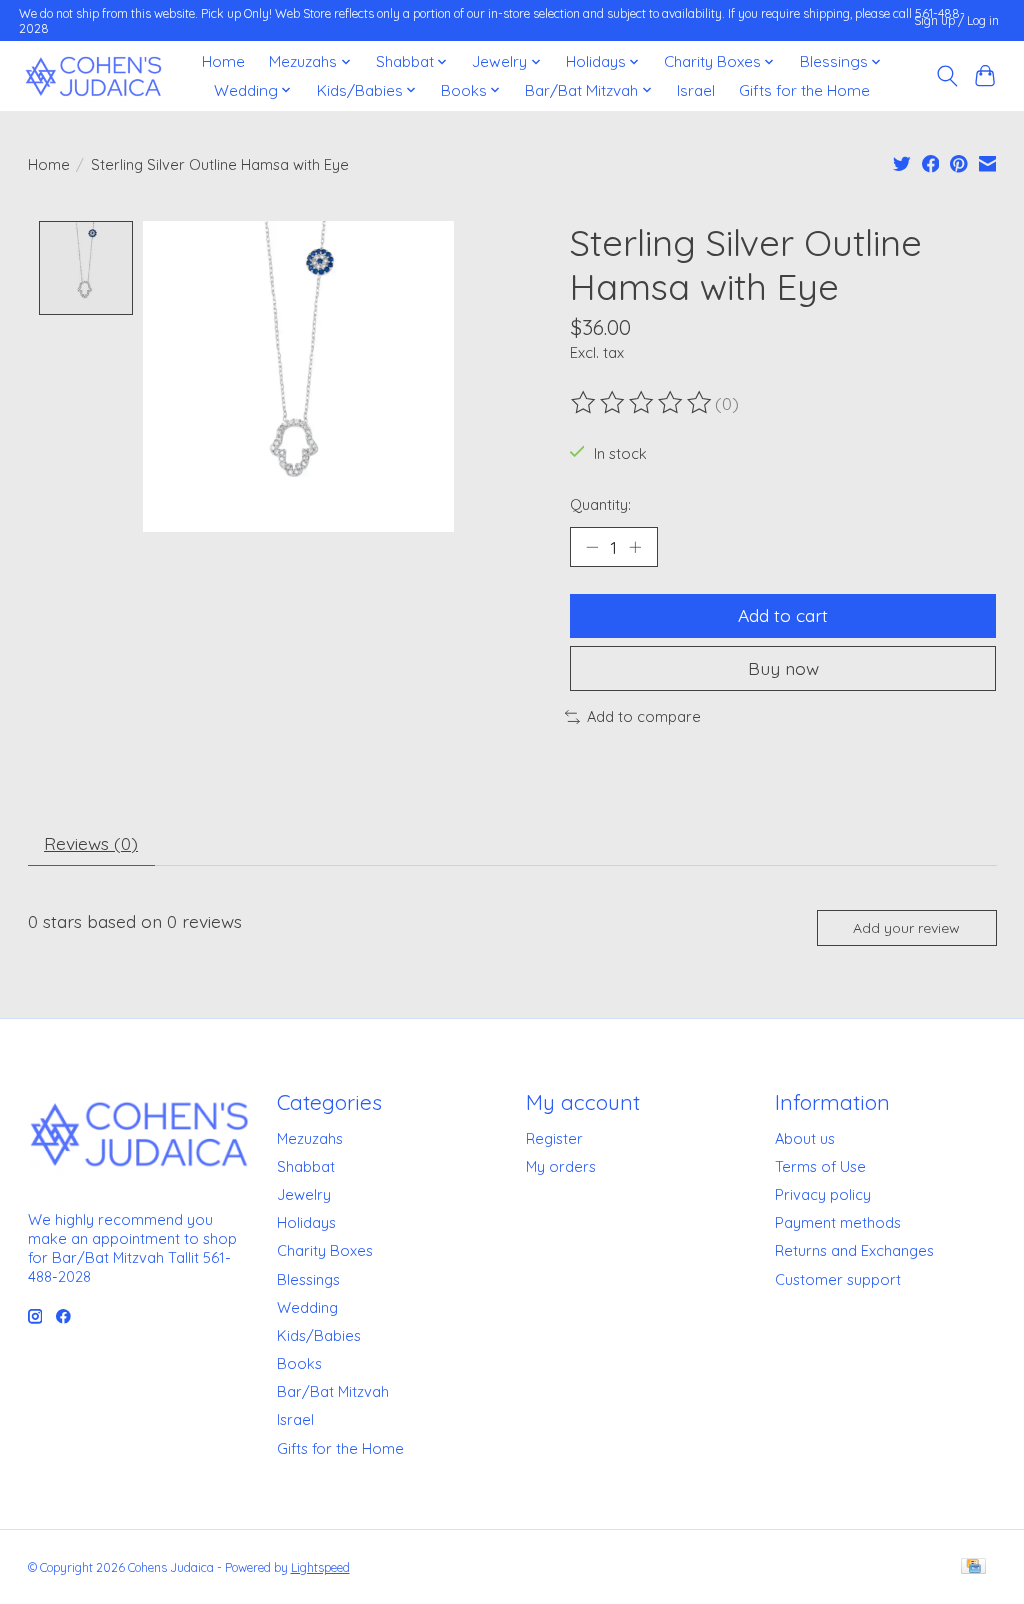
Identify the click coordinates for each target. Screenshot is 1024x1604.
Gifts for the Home (804, 90)
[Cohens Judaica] (93, 76)
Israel (696, 90)
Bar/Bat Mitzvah (333, 1391)
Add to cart (783, 615)
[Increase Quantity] (635, 547)
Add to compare (644, 716)
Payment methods (838, 1222)
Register (554, 1138)
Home (223, 61)
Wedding (307, 1307)
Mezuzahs (310, 1138)
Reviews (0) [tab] (91, 843)
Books (299, 1363)
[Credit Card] (973, 1567)
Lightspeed (320, 1567)
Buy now (783, 668)
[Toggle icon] (946, 76)
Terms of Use (820, 1166)
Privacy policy (823, 1194)
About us (805, 1138)
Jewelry (304, 1194)
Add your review (906, 928)
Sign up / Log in (956, 20)
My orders (561, 1166)
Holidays (306, 1222)
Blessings (308, 1279)
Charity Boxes (325, 1250)
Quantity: (600, 504)
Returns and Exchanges (854, 1250)
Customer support (838, 1279)
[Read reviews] (643, 403)
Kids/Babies (319, 1335)
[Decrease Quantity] (592, 547)
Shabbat (306, 1166)
